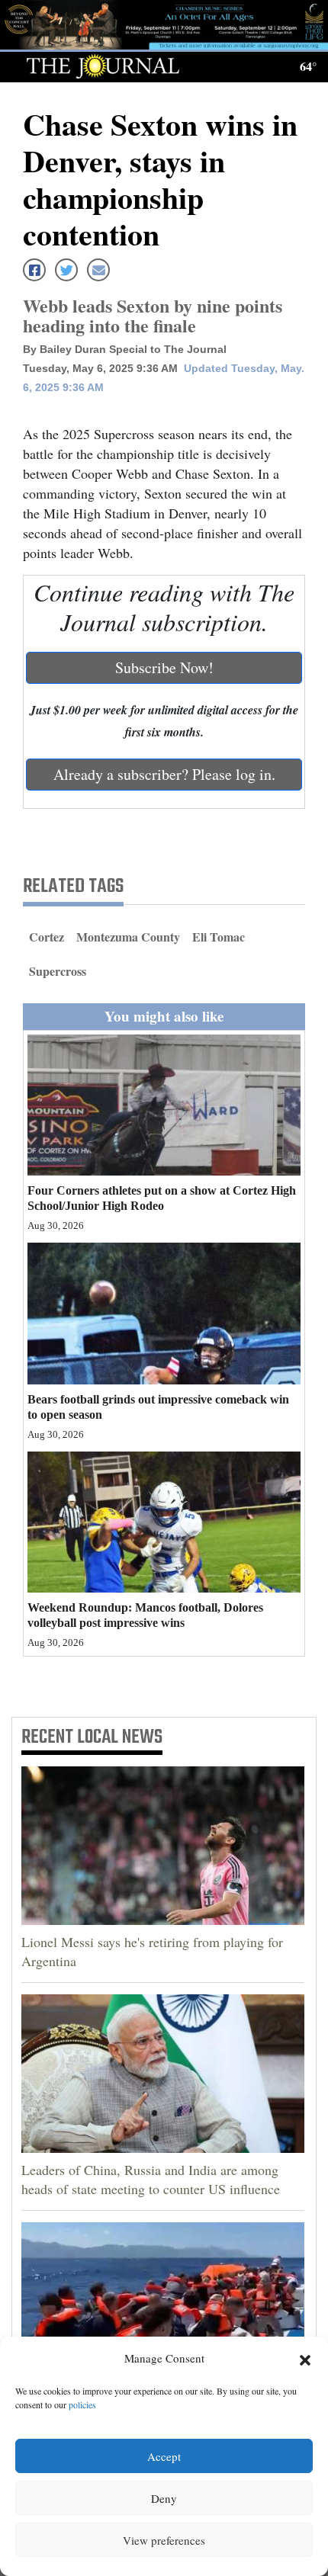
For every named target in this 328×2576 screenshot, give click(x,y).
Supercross (58, 971)
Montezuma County (128, 937)
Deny (164, 2498)
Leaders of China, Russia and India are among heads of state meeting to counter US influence (151, 2179)
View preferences (164, 2540)
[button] (305, 2359)
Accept (164, 2456)
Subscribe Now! (164, 667)
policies (82, 2404)
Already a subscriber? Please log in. (164, 774)
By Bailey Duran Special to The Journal (125, 349)
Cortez (47, 937)
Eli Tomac (219, 937)
